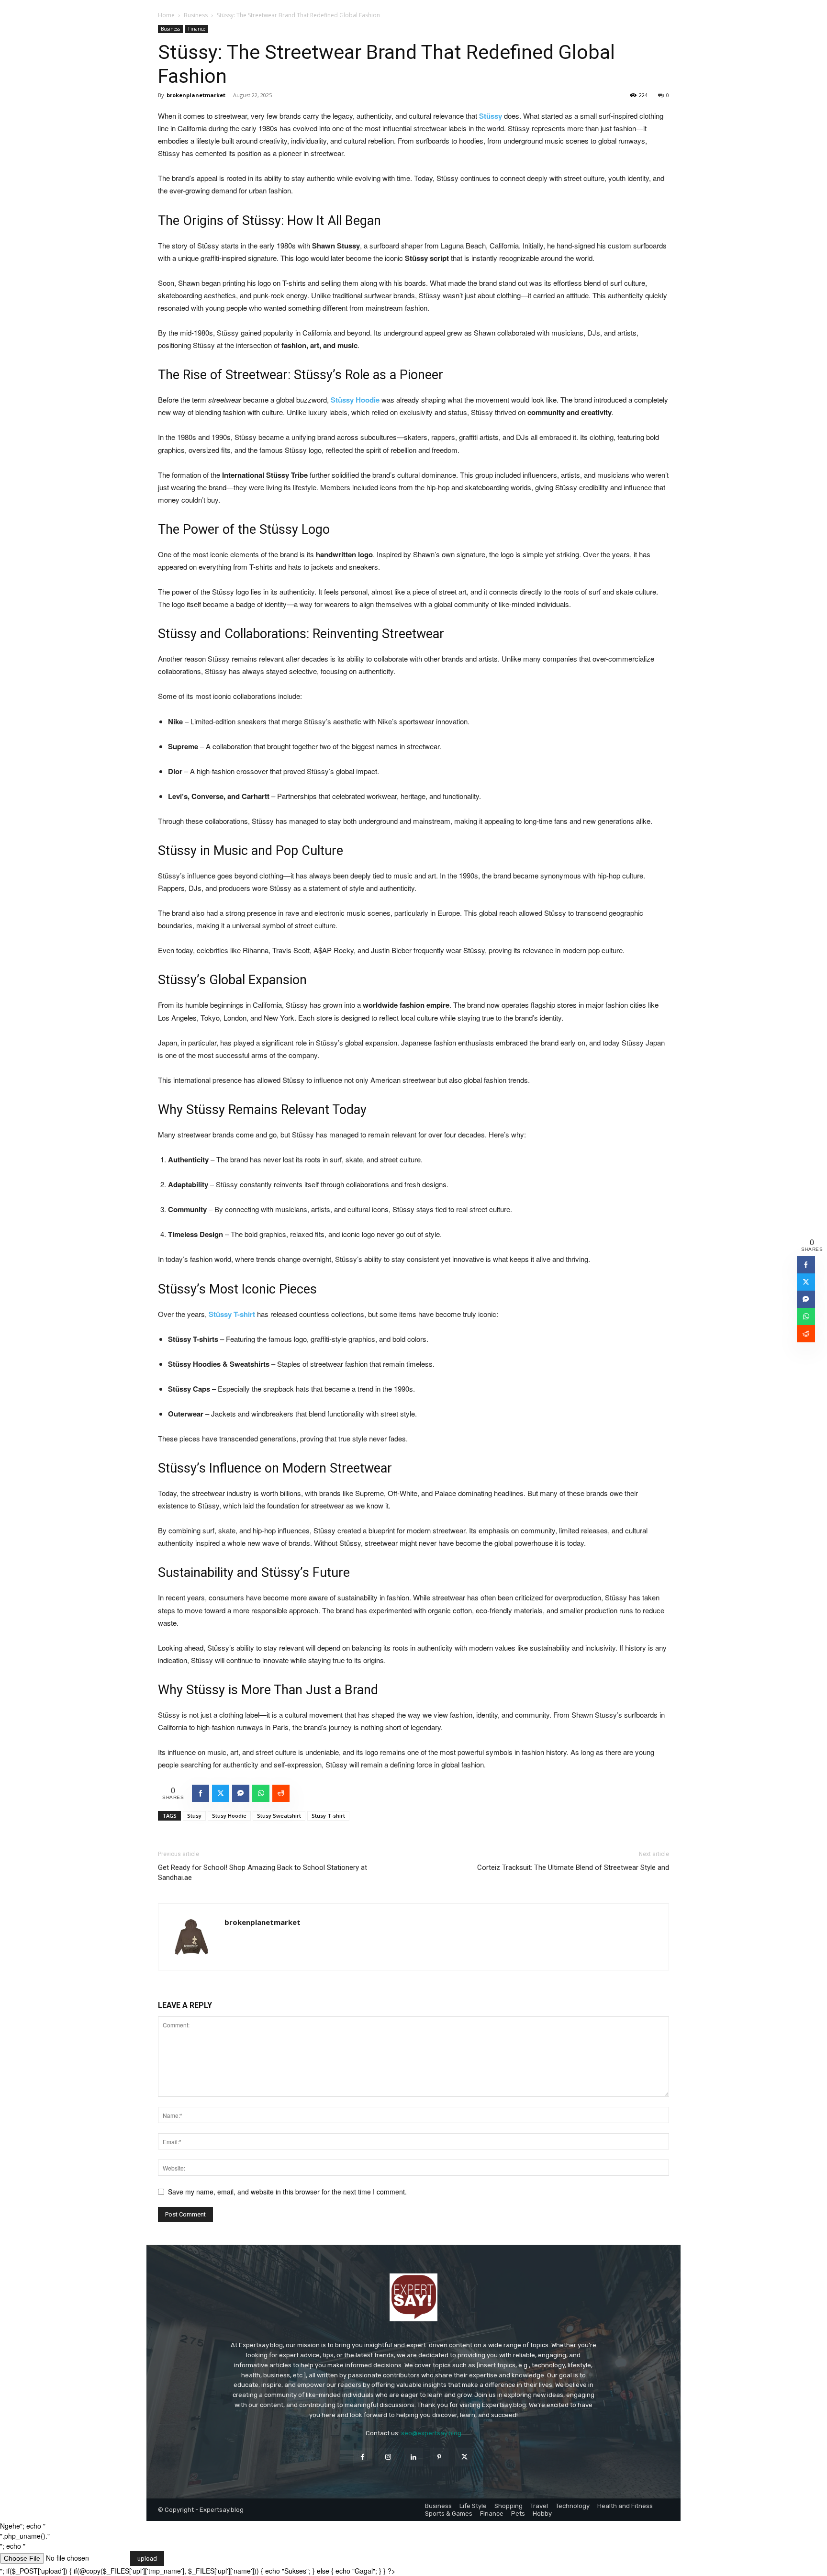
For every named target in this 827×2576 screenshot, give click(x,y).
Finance (197, 29)
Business (196, 15)
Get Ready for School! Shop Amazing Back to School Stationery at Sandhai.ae (263, 1873)
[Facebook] (363, 2457)
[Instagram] (388, 2457)
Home (166, 15)
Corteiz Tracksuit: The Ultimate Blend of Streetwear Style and (573, 1867)
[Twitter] (464, 2457)
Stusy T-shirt (328, 1816)
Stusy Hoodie (229, 1816)
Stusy (194, 1816)
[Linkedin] (413, 2457)
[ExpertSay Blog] (413, 2297)
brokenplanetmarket (196, 95)
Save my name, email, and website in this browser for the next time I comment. (287, 2192)
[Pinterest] (439, 2457)
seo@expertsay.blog (431, 2433)
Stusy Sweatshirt (279, 1816)
